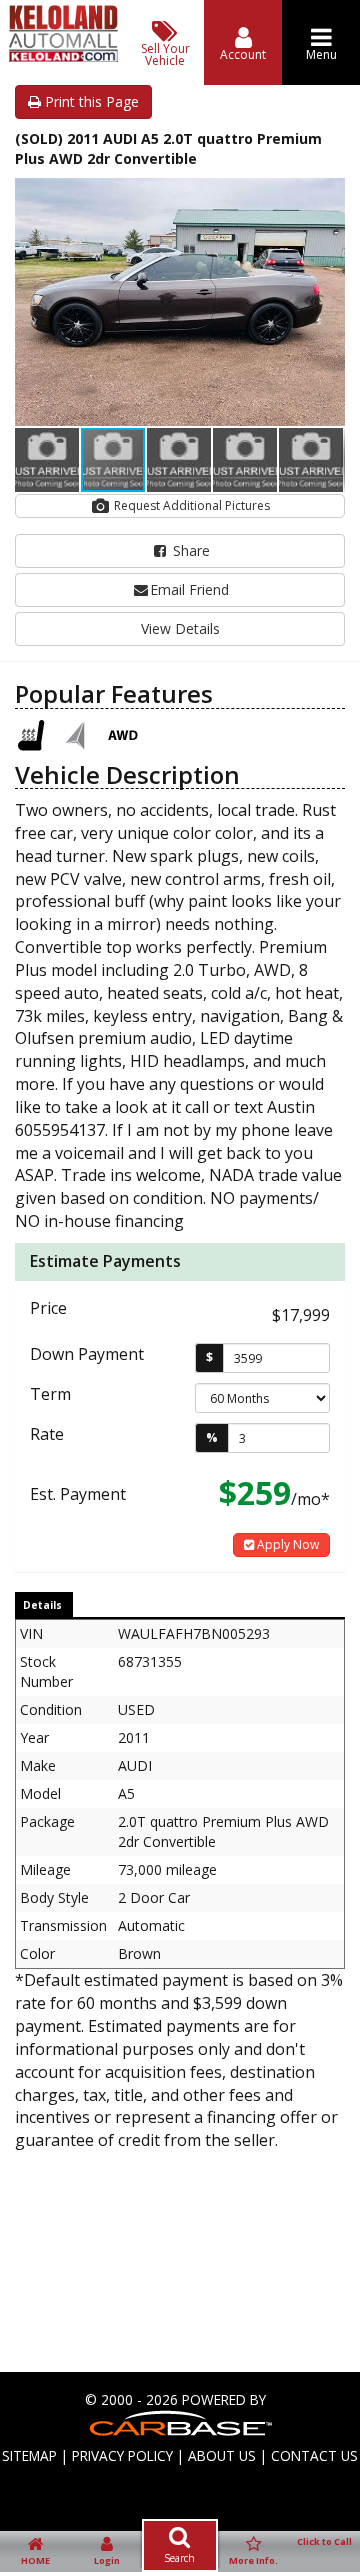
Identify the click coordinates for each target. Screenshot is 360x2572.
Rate (47, 1434)
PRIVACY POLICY (122, 2455)
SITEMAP (29, 2455)
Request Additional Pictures (190, 505)
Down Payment (87, 1354)
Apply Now (286, 1544)
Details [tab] (42, 1605)
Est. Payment (78, 1494)
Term (50, 1394)
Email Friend (189, 589)
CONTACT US (314, 2455)
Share (189, 550)
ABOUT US (222, 2455)
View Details (180, 628)
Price (48, 1308)
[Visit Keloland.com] (63, 56)
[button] (327, 196)
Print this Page (90, 101)
